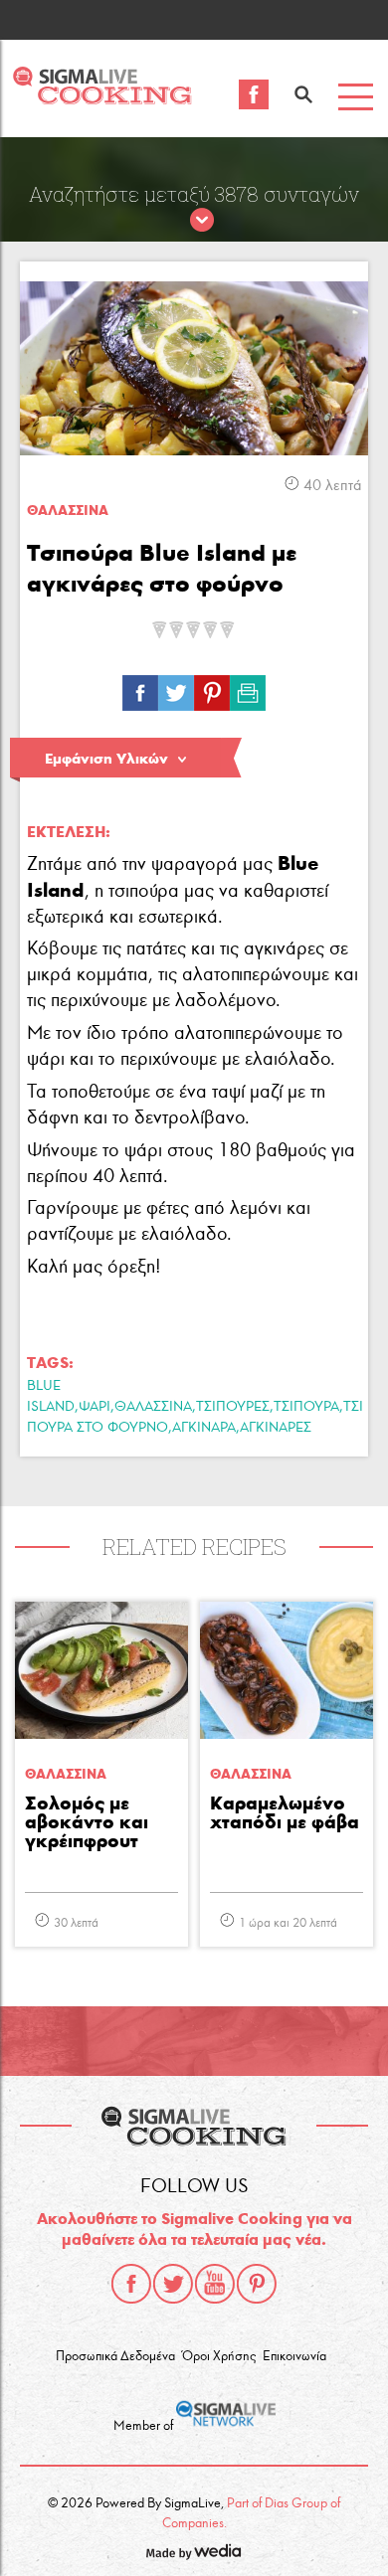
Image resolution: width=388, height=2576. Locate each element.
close (202, 221)
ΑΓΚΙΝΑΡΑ (204, 1427)
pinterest (257, 2284)
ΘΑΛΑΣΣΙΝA (68, 511)
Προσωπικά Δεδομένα (115, 2356)
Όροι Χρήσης (219, 2356)
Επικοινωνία (294, 2356)
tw (176, 688)
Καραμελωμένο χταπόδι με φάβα (285, 1813)
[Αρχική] (102, 99)
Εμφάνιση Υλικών (106, 759)
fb (140, 688)
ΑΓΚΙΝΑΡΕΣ (276, 1427)
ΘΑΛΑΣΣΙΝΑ (153, 1406)
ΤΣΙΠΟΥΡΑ (306, 1406)
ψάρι (95, 1406)
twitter (173, 2284)
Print (248, 688)
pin (212, 688)
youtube (215, 2284)
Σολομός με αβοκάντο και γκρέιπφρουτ (87, 1823)
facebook (131, 2284)
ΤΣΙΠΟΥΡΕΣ (233, 1406)
